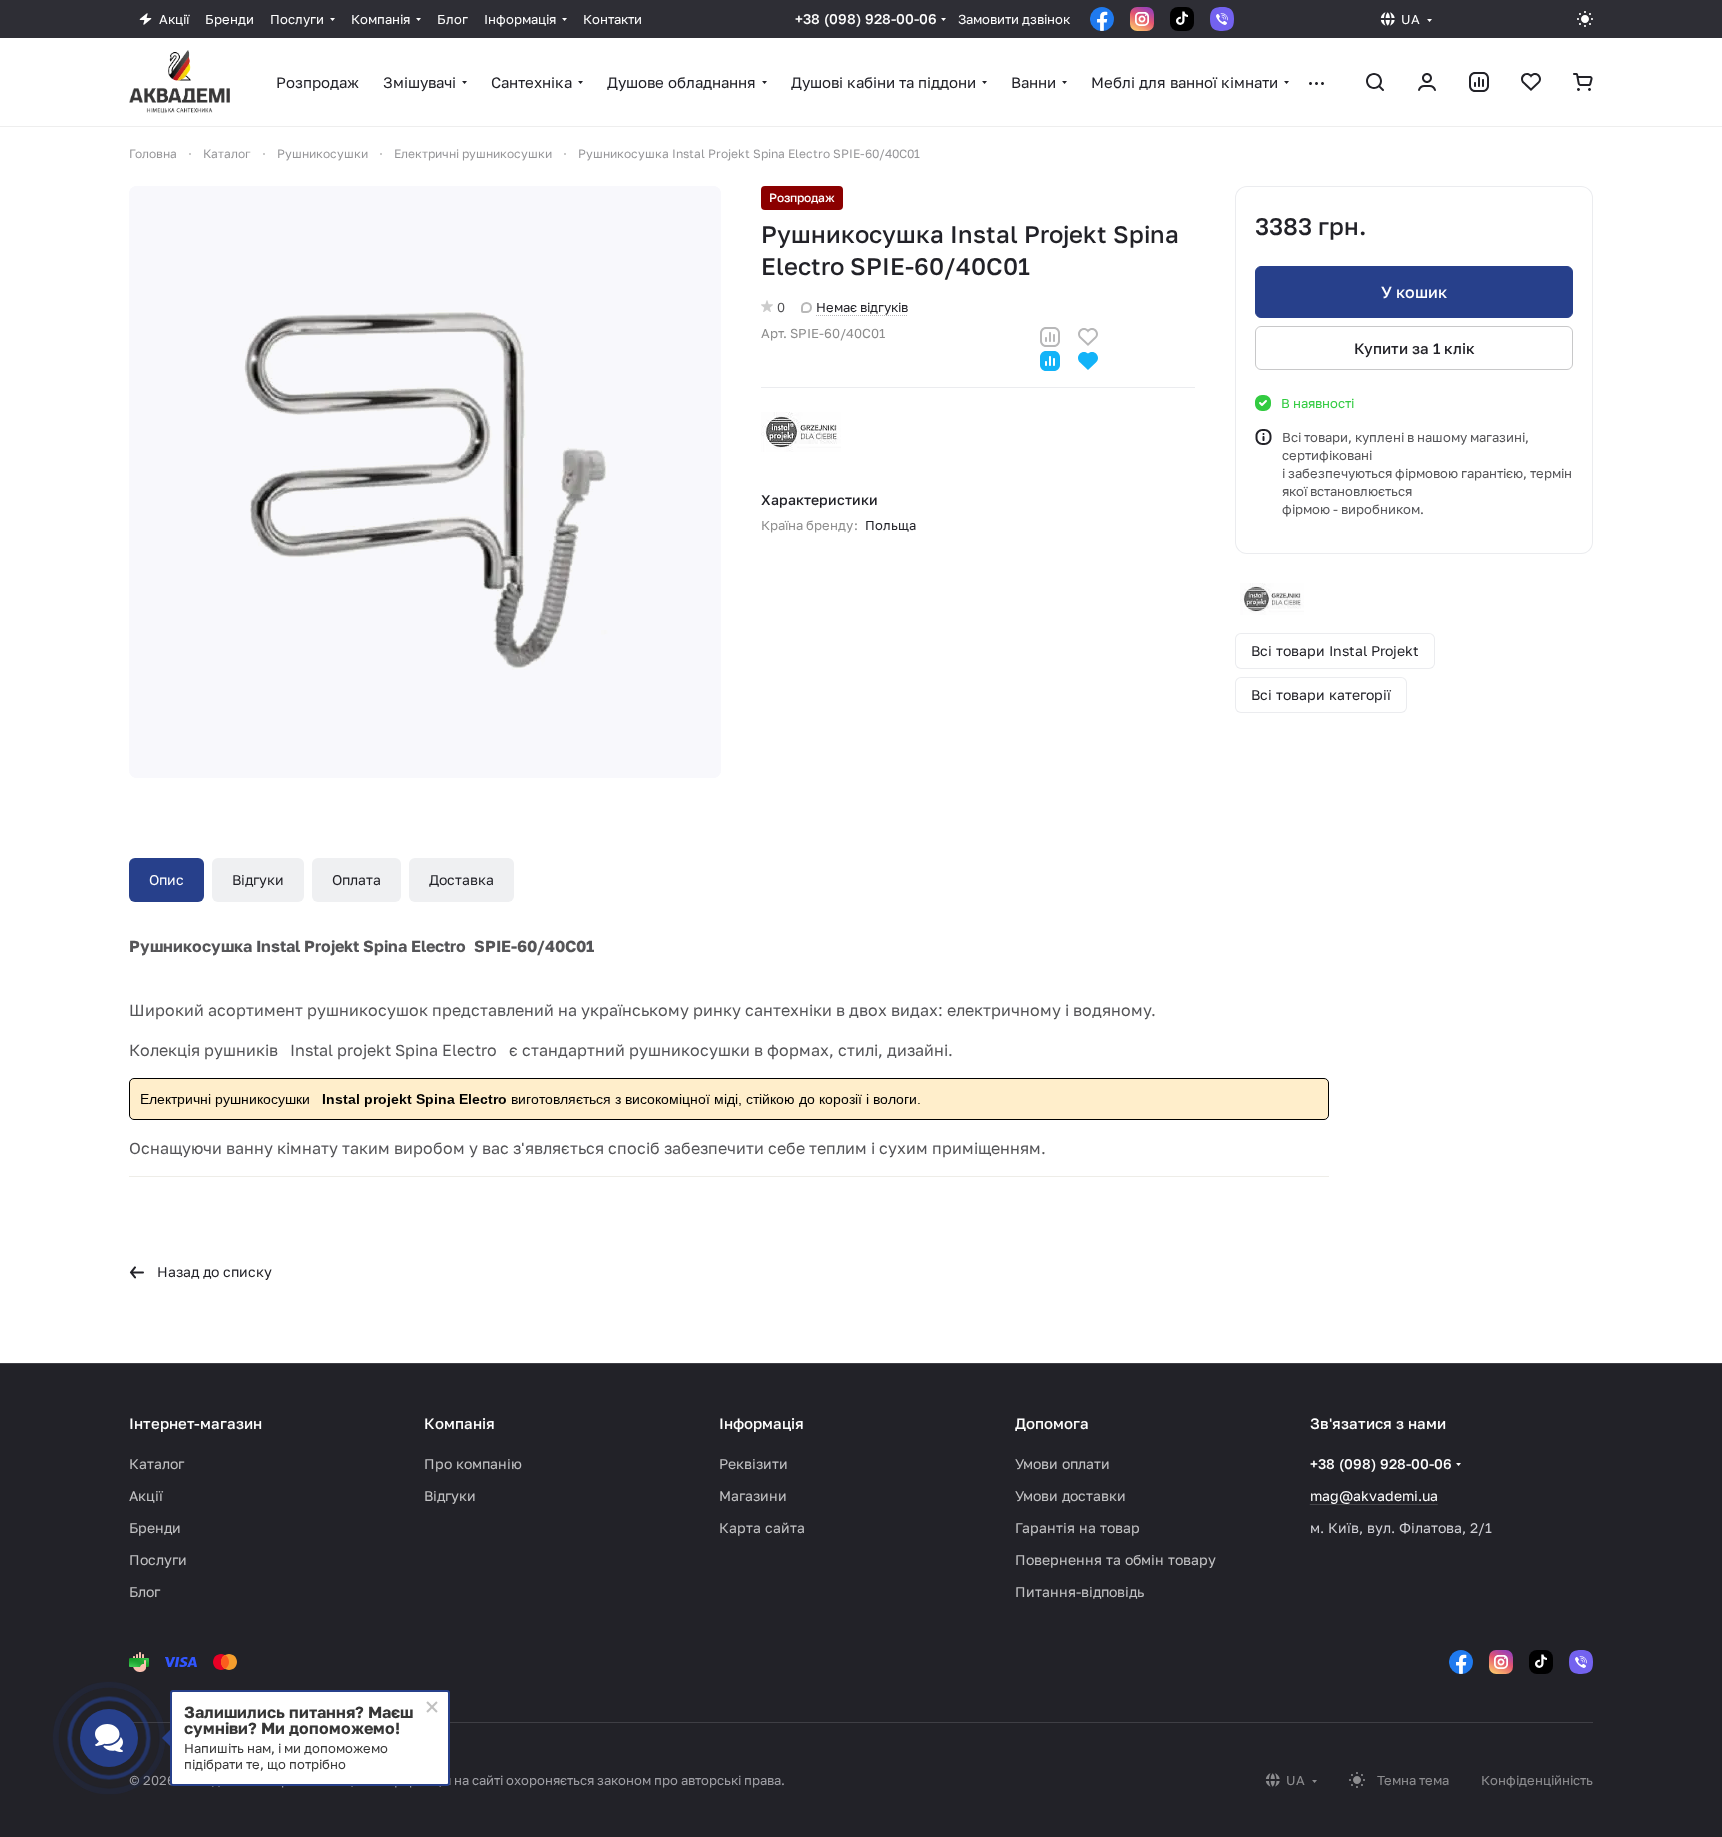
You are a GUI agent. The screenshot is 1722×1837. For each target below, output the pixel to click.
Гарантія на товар (1077, 1527)
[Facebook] (1102, 19)
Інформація (761, 1423)
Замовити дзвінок (1014, 19)
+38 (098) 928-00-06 (866, 18)
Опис (166, 879)
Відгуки (258, 879)
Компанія (459, 1423)
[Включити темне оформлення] (1585, 19)
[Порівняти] (1050, 334)
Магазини (753, 1495)
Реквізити (753, 1463)
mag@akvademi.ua (1374, 1495)
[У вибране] (1088, 334)
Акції (146, 1495)
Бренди (155, 1527)
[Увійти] (1427, 82)
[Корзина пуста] (1583, 82)
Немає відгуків (862, 307)
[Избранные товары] (1531, 82)
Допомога (1052, 1423)
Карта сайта (762, 1527)
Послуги (158, 1559)
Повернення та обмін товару (1115, 1559)
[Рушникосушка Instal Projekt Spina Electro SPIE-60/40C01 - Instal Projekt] (425, 482)
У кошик (1414, 292)
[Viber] (1222, 19)
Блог (144, 1591)
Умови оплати (1062, 1463)
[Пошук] (1375, 82)
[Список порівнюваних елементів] (1479, 82)
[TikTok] (1182, 19)
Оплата (356, 879)
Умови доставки (1070, 1495)
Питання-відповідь (1079, 1591)
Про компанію (473, 1463)
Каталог (156, 1463)
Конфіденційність (1537, 1780)
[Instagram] (1142, 19)
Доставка (461, 879)
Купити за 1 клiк (1414, 348)
